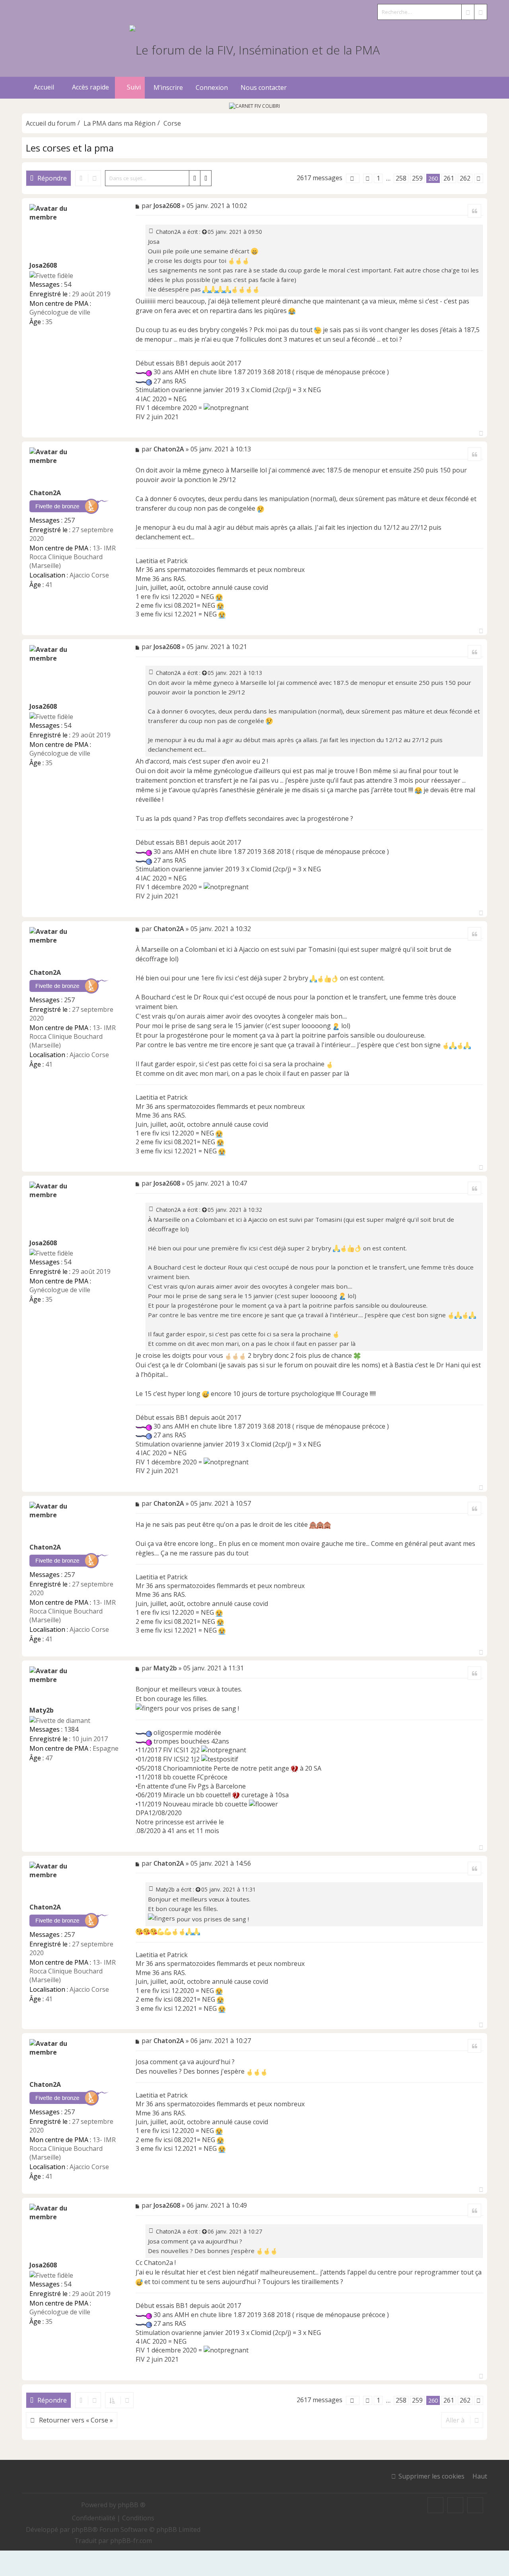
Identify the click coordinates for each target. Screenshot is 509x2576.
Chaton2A (168, 232)
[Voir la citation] (205, 232)
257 (69, 520)
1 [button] (378, 178)
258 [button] (401, 178)
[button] (353, 178)
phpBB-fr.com (131, 2541)
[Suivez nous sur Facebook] (435, 2505)
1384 (71, 1729)
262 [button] (465, 178)
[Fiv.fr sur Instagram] (455, 2505)
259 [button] (417, 178)
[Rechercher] (468, 12)
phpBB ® (132, 2505)
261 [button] (449, 178)
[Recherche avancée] (480, 12)
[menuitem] (167, 88)
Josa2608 (43, 265)
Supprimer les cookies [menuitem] (431, 2476)
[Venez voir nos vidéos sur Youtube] (475, 2505)
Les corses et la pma (70, 148)
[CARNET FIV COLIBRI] (254, 106)
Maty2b (42, 1710)
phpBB (82, 2529)
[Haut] (481, 431)
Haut (480, 2476)
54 (68, 284)
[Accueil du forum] (254, 49)
